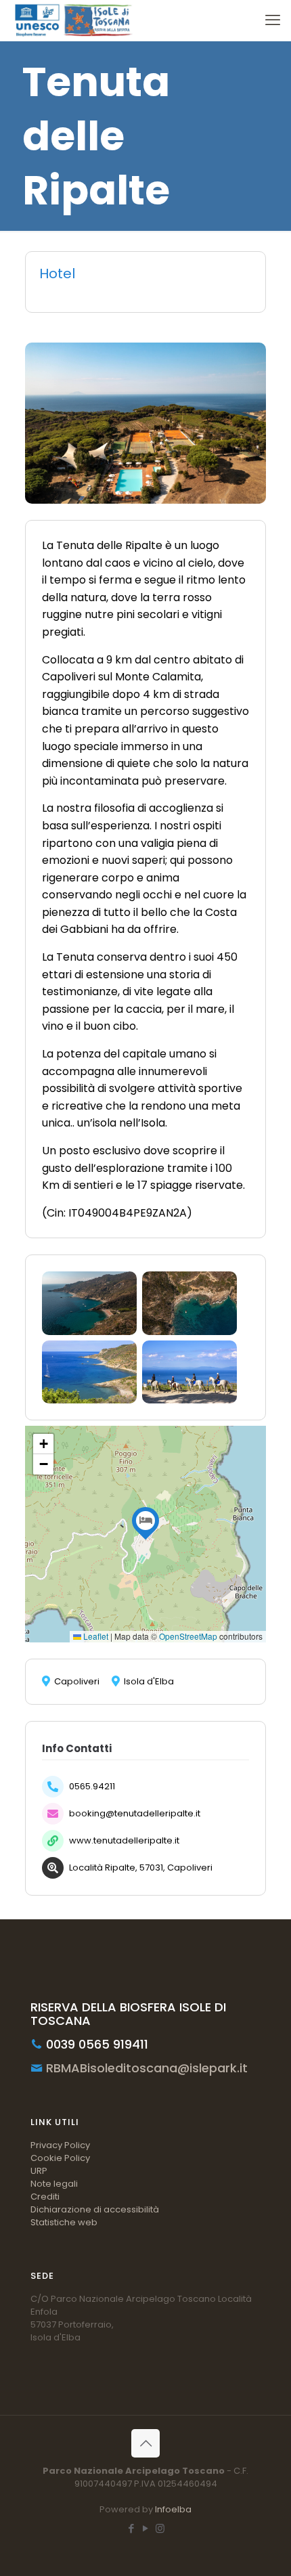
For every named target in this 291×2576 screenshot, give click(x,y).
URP (39, 2171)
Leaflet (95, 1636)
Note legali (54, 2184)
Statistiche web (64, 2222)
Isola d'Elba (149, 1682)
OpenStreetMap (188, 1636)
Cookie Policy (60, 2158)
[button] (145, 1521)
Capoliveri (77, 1682)
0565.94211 (92, 1786)
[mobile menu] (273, 20)
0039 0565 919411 (95, 2044)
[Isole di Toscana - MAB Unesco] (72, 20)
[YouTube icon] (146, 2528)
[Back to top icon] (145, 2443)
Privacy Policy (60, 2145)
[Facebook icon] (132, 2528)
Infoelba (173, 2509)
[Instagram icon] (160, 2528)
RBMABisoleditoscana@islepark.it (145, 2068)
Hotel (57, 274)
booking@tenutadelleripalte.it (135, 1813)
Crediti (45, 2197)
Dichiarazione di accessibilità (95, 2209)
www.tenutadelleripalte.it (124, 1840)
